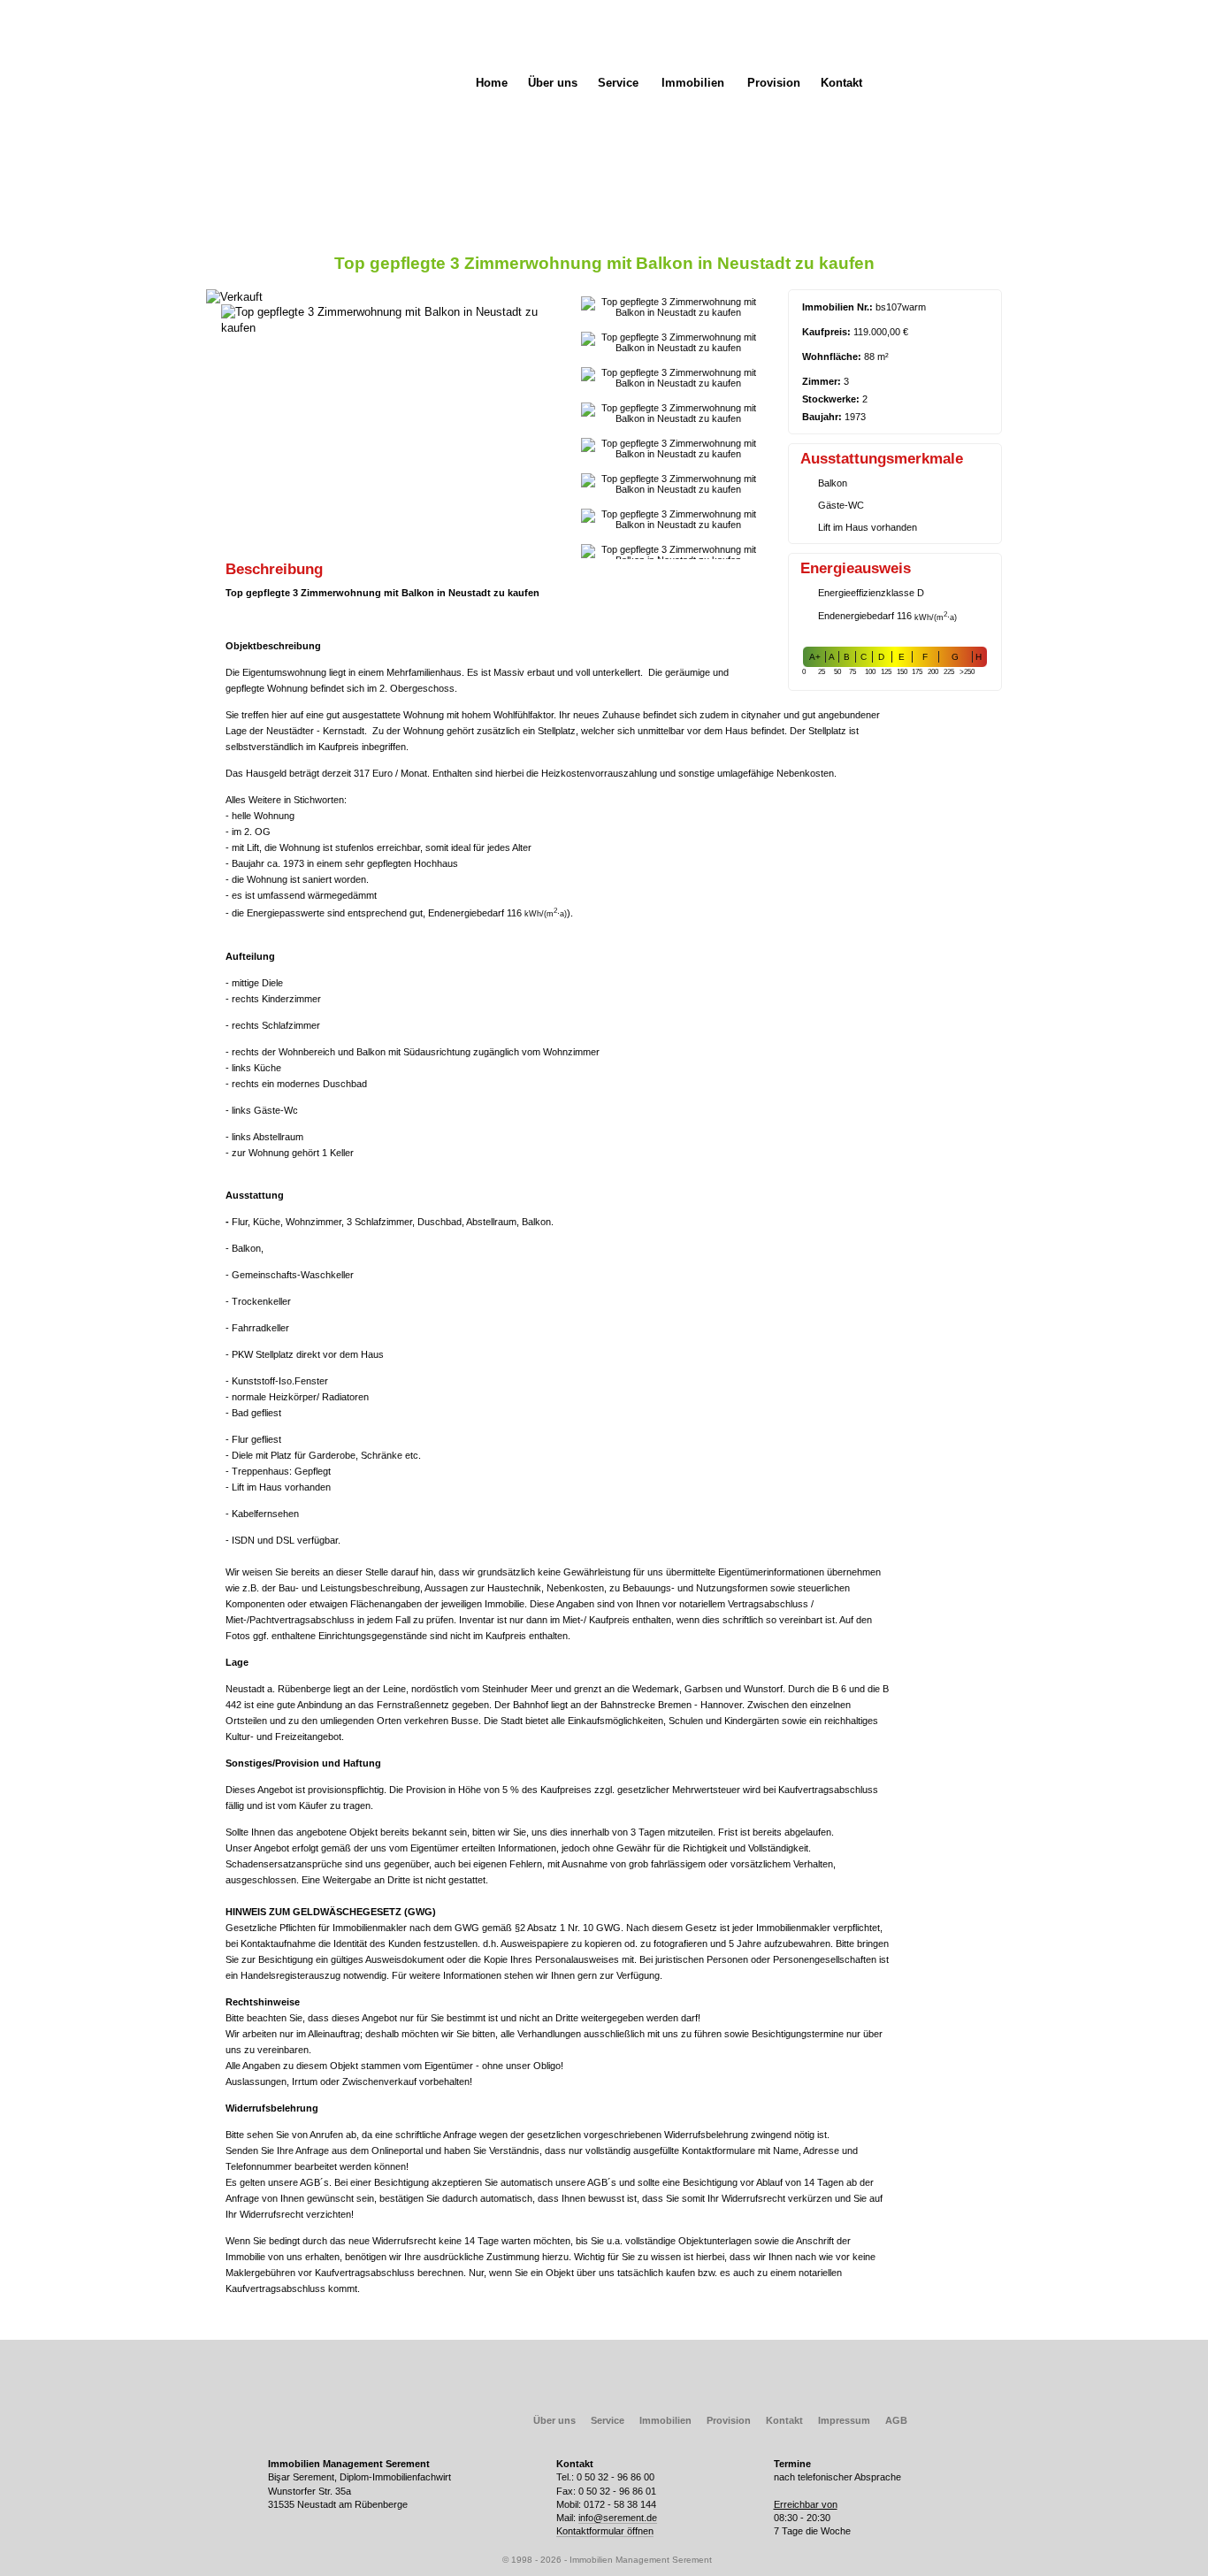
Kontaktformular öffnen (605, 2531)
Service (618, 83)
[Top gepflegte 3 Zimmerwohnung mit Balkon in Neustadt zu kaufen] (390, 328)
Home (492, 83)
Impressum (844, 2420)
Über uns (553, 83)
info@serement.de (618, 2518)
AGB (896, 2420)
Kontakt (841, 83)
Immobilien (693, 83)
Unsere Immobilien (359, 60)
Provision (774, 83)
